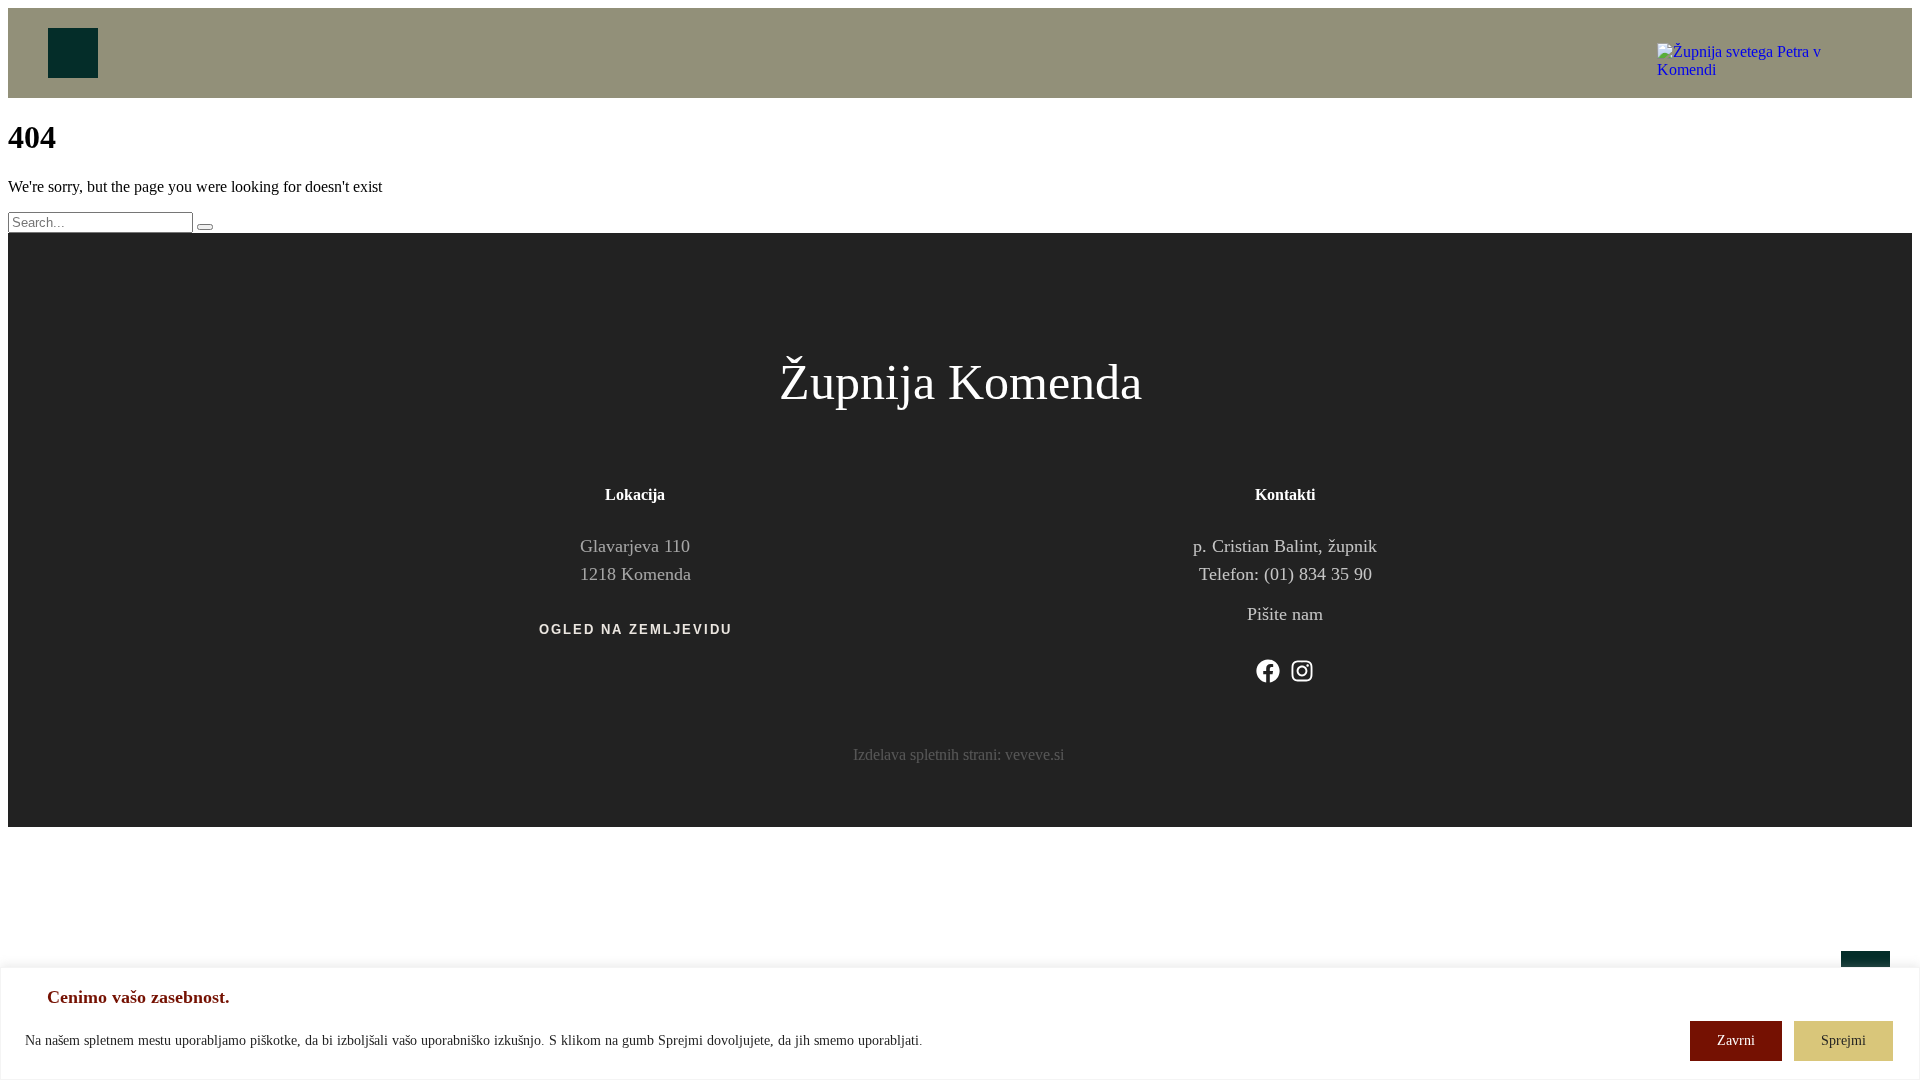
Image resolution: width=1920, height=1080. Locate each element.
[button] (635, 630)
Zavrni (1736, 1040)
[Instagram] (1302, 671)
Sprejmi (1843, 1040)
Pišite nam (1285, 614)
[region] (960, 1023)
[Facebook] (1268, 671)
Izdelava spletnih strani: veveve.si (958, 754)
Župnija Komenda (960, 382)
